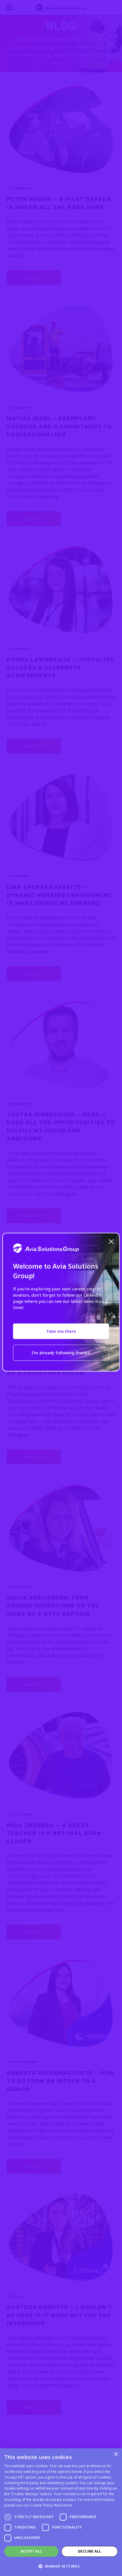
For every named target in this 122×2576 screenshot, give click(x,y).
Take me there (61, 1331)
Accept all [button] (31, 2551)
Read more (63, 2505)
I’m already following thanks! (61, 1353)
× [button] (116, 2454)
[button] (61, 2566)
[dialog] (61, 2512)
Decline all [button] (90, 2551)
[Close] (111, 1241)
